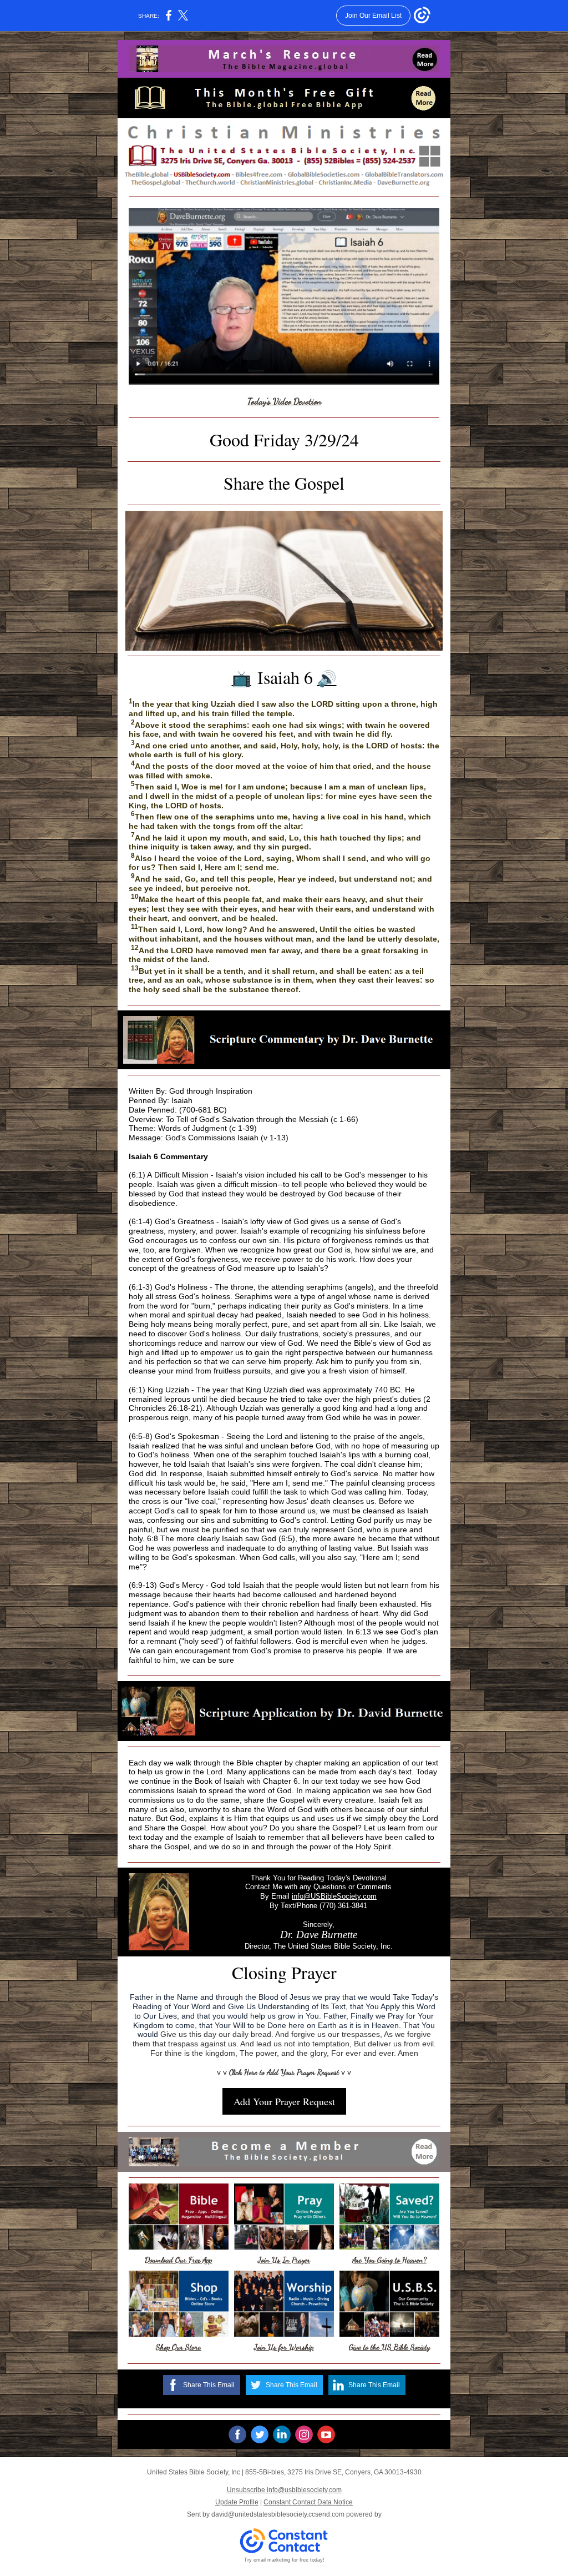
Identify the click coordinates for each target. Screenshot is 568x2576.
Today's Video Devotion (284, 401)
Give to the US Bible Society (389, 2347)
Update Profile (237, 2502)
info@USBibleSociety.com (334, 1896)
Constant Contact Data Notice (308, 2502)
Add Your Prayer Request (284, 2101)
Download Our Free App (178, 2260)
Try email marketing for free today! (284, 2560)
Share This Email (209, 2385)
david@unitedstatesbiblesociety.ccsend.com (278, 2514)
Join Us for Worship (284, 2347)
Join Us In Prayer (284, 2260)
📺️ (242, 679)
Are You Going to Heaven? (389, 2260)
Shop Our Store (178, 2347)
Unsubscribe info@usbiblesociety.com (284, 2490)
